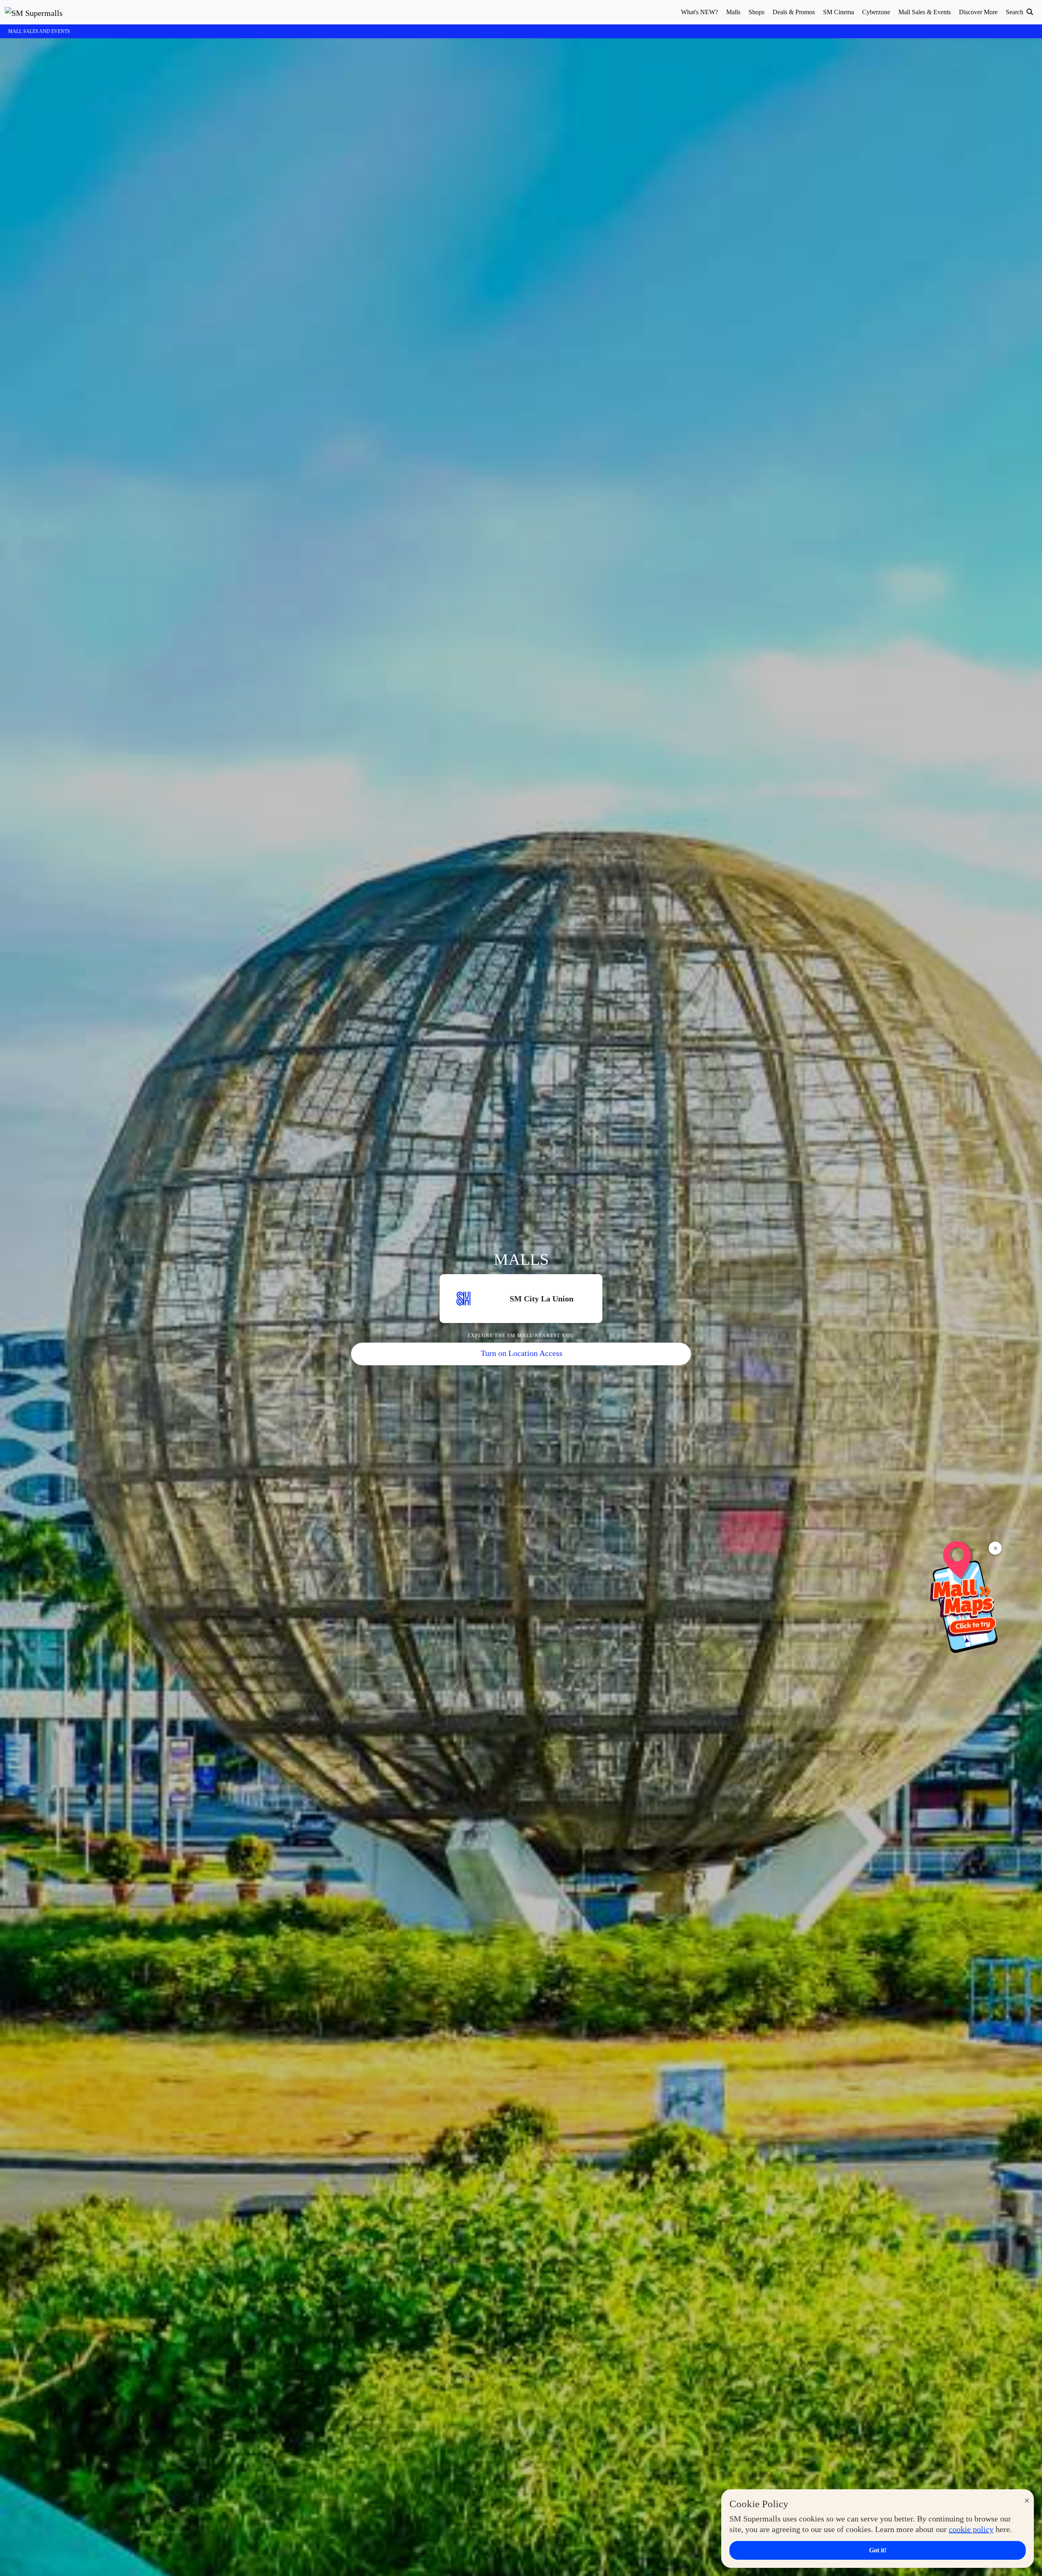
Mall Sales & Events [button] (925, 12)
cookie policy (971, 2529)
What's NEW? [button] (699, 12)
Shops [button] (756, 12)
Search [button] (1015, 12)
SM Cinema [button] (838, 12)
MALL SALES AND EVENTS (39, 31)
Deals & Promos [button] (794, 12)
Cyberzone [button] (876, 12)
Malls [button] (733, 12)
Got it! (878, 2550)
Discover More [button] (978, 12)
